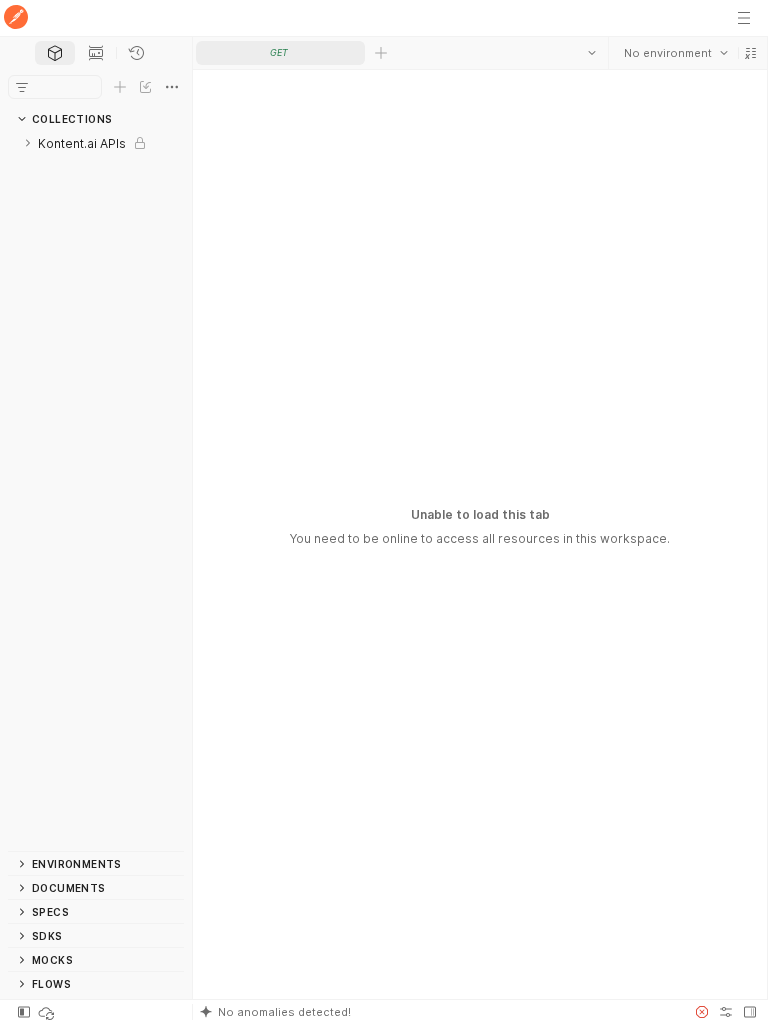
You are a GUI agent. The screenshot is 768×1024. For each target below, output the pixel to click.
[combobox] (675, 53)
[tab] (55, 53)
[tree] (96, 491)
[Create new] (120, 87)
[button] (750, 53)
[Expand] (28, 143)
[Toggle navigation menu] (744, 18)
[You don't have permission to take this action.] (381, 53)
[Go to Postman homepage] (16, 18)
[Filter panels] (22, 87)
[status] (48, 1012)
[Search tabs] (591, 53)
